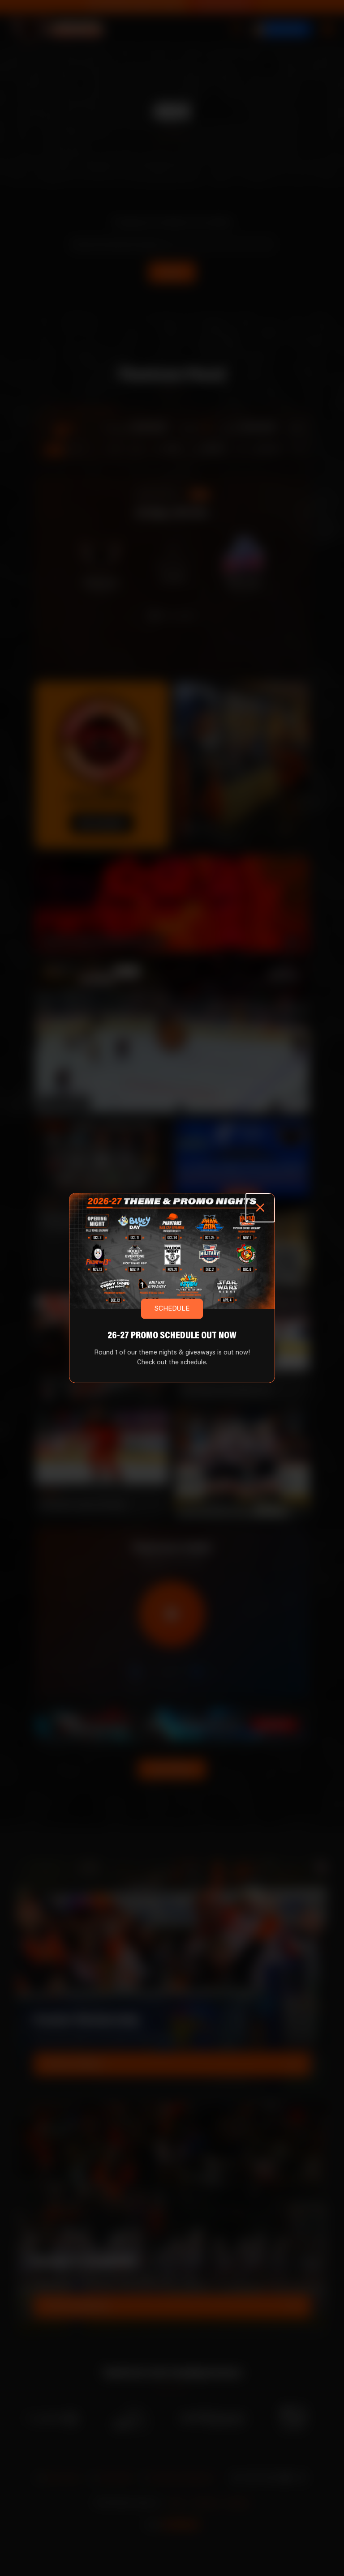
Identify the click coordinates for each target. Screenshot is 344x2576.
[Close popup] (260, 1208)
